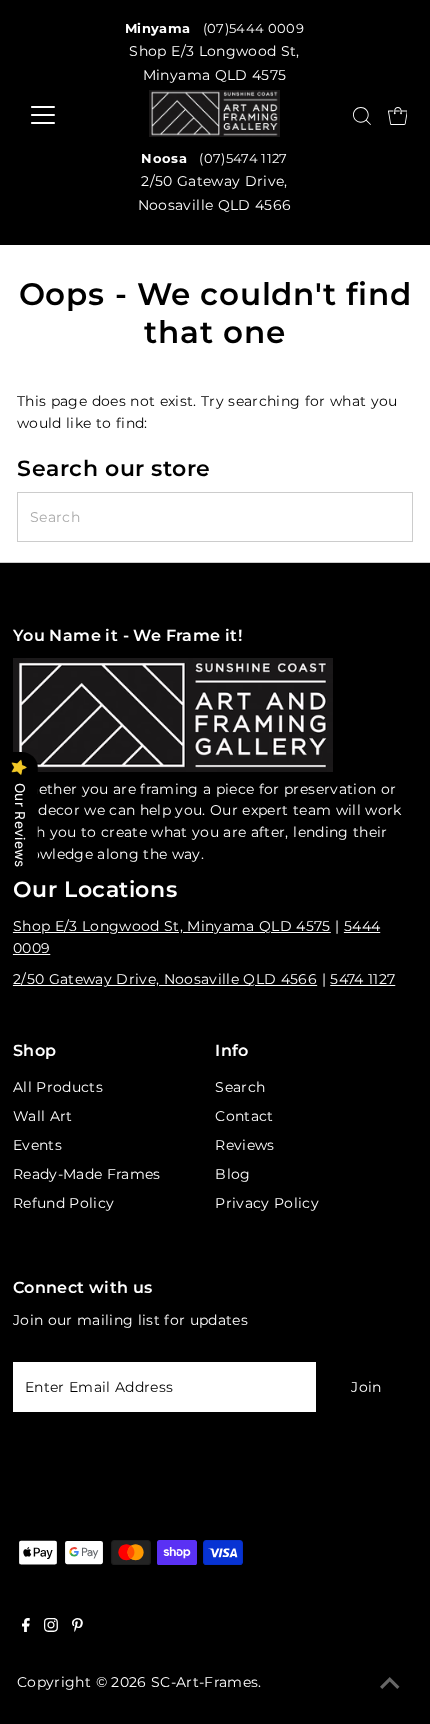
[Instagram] (51, 1627)
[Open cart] (398, 115)
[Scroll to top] (390, 1684)
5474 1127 (362, 979)
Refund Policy (63, 1203)
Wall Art (43, 1116)
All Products (58, 1087)
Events (37, 1145)
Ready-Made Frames (87, 1174)
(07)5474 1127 (243, 158)
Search (240, 1087)
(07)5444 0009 (253, 28)
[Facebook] (26, 1627)
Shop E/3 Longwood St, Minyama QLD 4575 (172, 926)
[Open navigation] (53, 115)
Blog (232, 1174)
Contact (244, 1116)
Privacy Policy (267, 1203)
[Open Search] (362, 116)
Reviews (244, 1145)
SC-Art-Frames (204, 1682)
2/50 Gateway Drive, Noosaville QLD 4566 (165, 979)
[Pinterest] (77, 1627)
